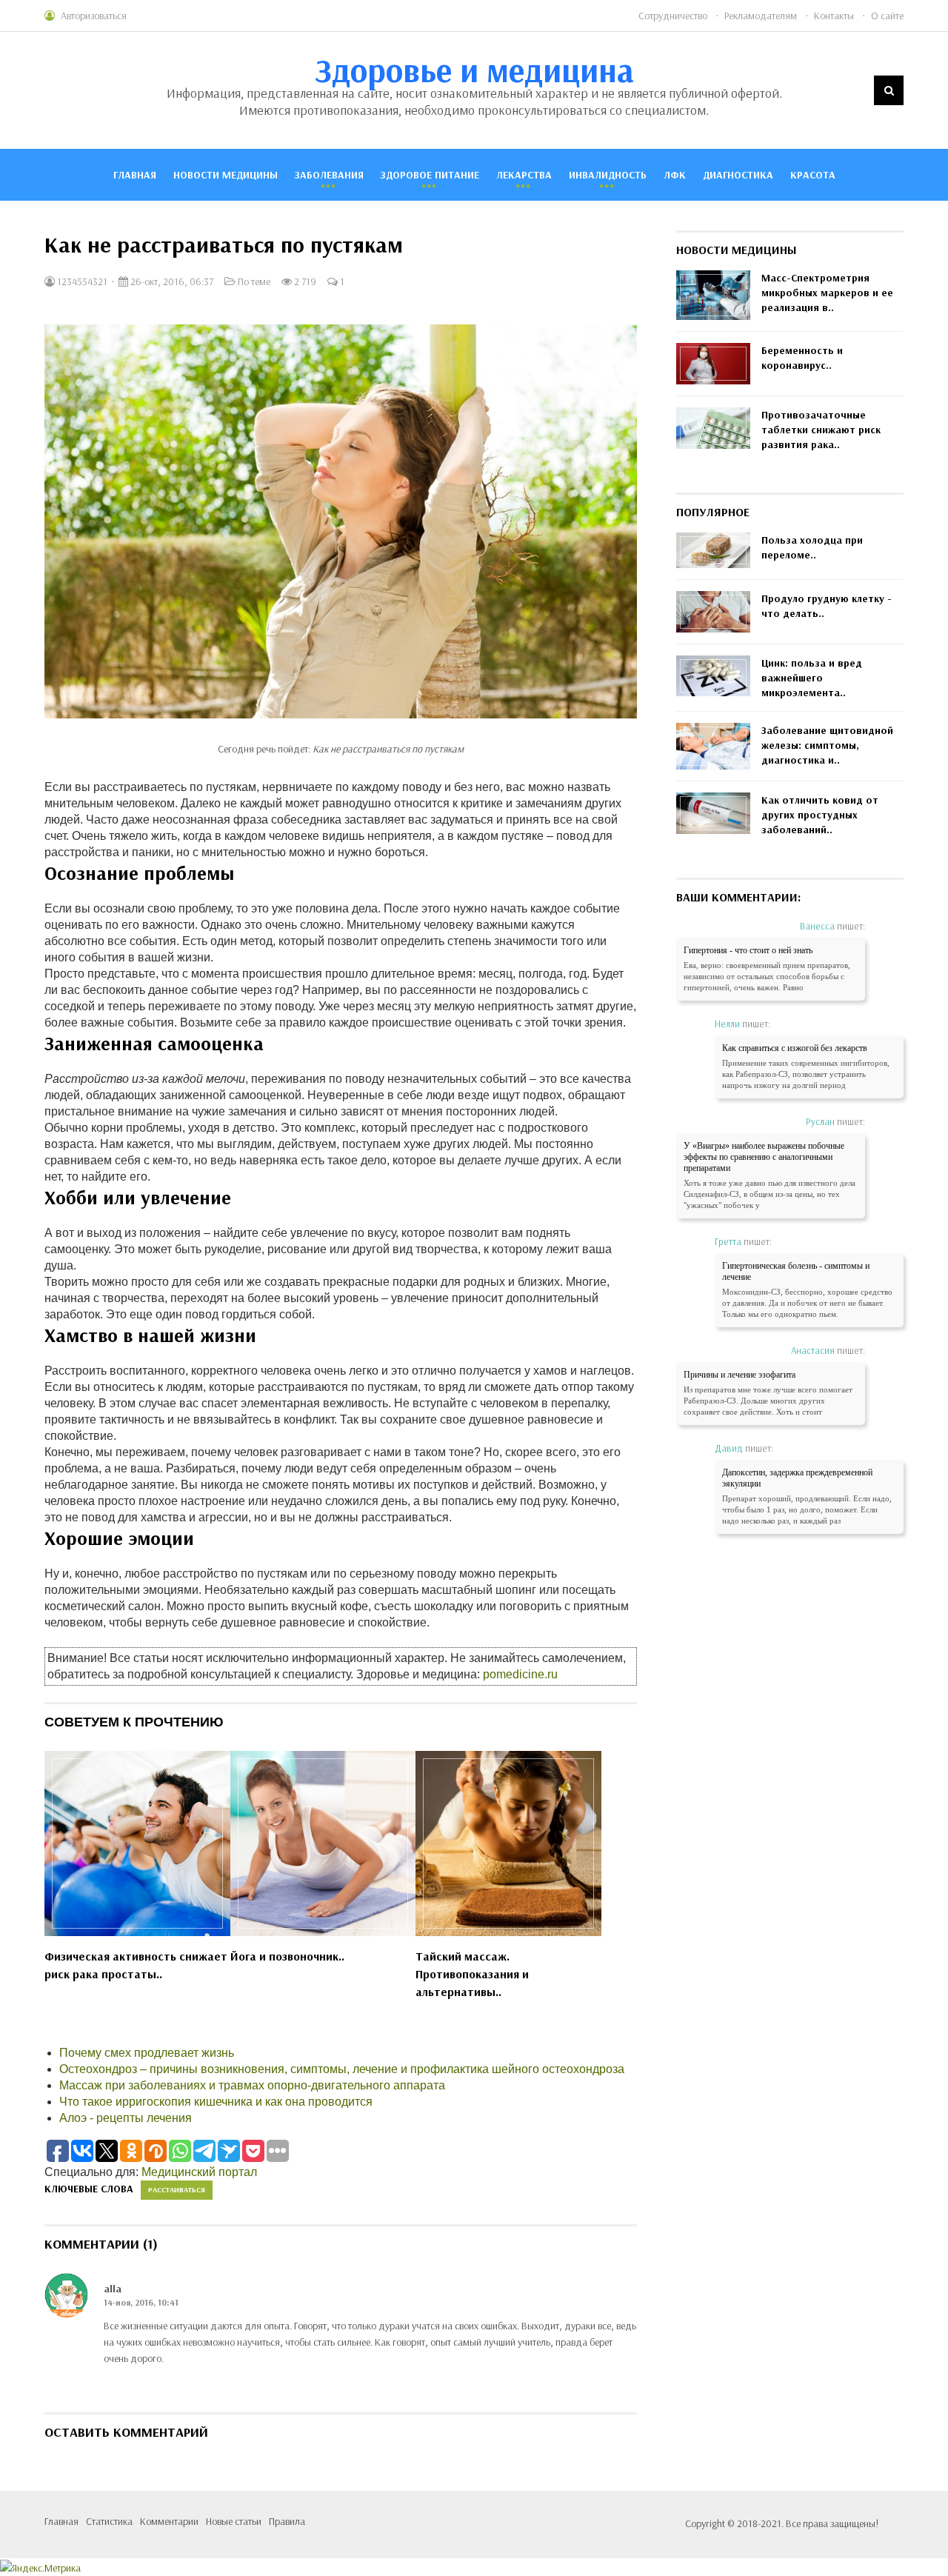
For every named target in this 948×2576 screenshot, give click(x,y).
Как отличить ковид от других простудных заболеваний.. (820, 815)
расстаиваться (177, 2190)
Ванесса (817, 926)
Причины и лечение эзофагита (740, 1375)
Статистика (109, 2521)
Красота (813, 175)
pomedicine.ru (520, 1674)
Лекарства (524, 175)
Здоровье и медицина (474, 70)
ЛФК (675, 175)
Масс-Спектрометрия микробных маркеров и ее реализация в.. (827, 293)
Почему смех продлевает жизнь (147, 2053)
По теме (254, 281)
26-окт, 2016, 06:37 (171, 281)
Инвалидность (608, 175)
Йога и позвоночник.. (287, 1956)
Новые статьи (234, 2521)
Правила (287, 2521)
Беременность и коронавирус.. (802, 358)
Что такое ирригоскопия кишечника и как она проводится (216, 2102)
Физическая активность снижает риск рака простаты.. (136, 1965)
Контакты (834, 16)
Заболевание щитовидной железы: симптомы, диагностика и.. (827, 745)
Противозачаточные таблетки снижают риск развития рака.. (821, 430)
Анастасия (813, 1350)
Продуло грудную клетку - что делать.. (827, 606)
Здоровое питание (430, 175)
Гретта (728, 1241)
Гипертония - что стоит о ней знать (748, 950)
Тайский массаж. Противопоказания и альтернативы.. (472, 1974)
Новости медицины (226, 175)
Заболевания (329, 175)
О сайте (887, 16)
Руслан (820, 1121)
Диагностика (738, 175)
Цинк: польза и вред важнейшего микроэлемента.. (812, 678)
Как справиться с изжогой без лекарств (795, 1048)
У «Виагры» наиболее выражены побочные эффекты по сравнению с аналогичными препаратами (764, 1157)
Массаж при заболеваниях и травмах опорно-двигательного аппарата (252, 2085)
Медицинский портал (199, 2172)
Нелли (727, 1024)
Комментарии (169, 2521)
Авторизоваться (94, 16)
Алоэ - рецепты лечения (126, 2118)
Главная (135, 175)
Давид (729, 1448)
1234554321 (81, 281)
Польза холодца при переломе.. (812, 547)
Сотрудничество (673, 16)
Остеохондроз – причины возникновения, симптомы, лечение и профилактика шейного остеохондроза (342, 2069)
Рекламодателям (761, 16)
